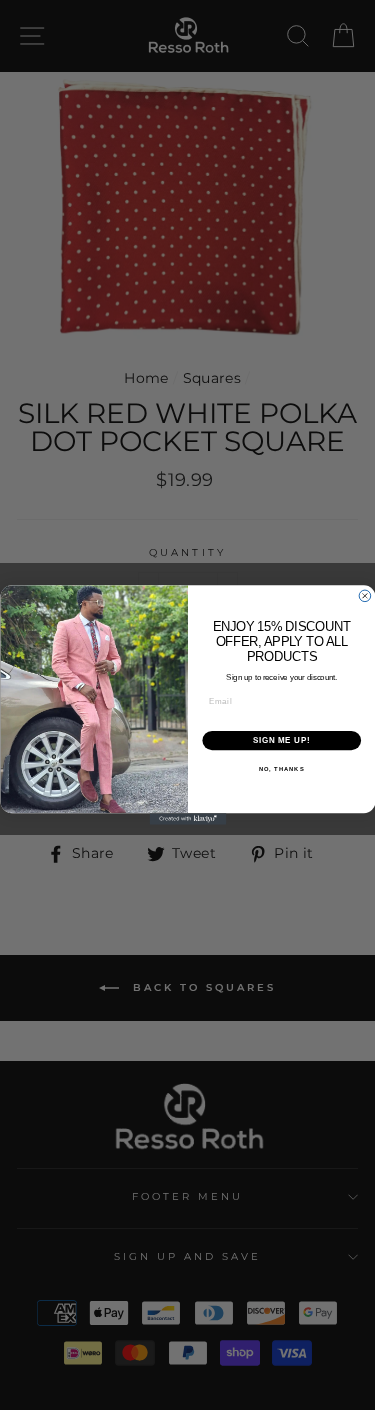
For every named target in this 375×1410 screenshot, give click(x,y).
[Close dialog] (365, 596)
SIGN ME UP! (281, 740)
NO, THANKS (281, 769)
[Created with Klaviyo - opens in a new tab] (187, 819)
